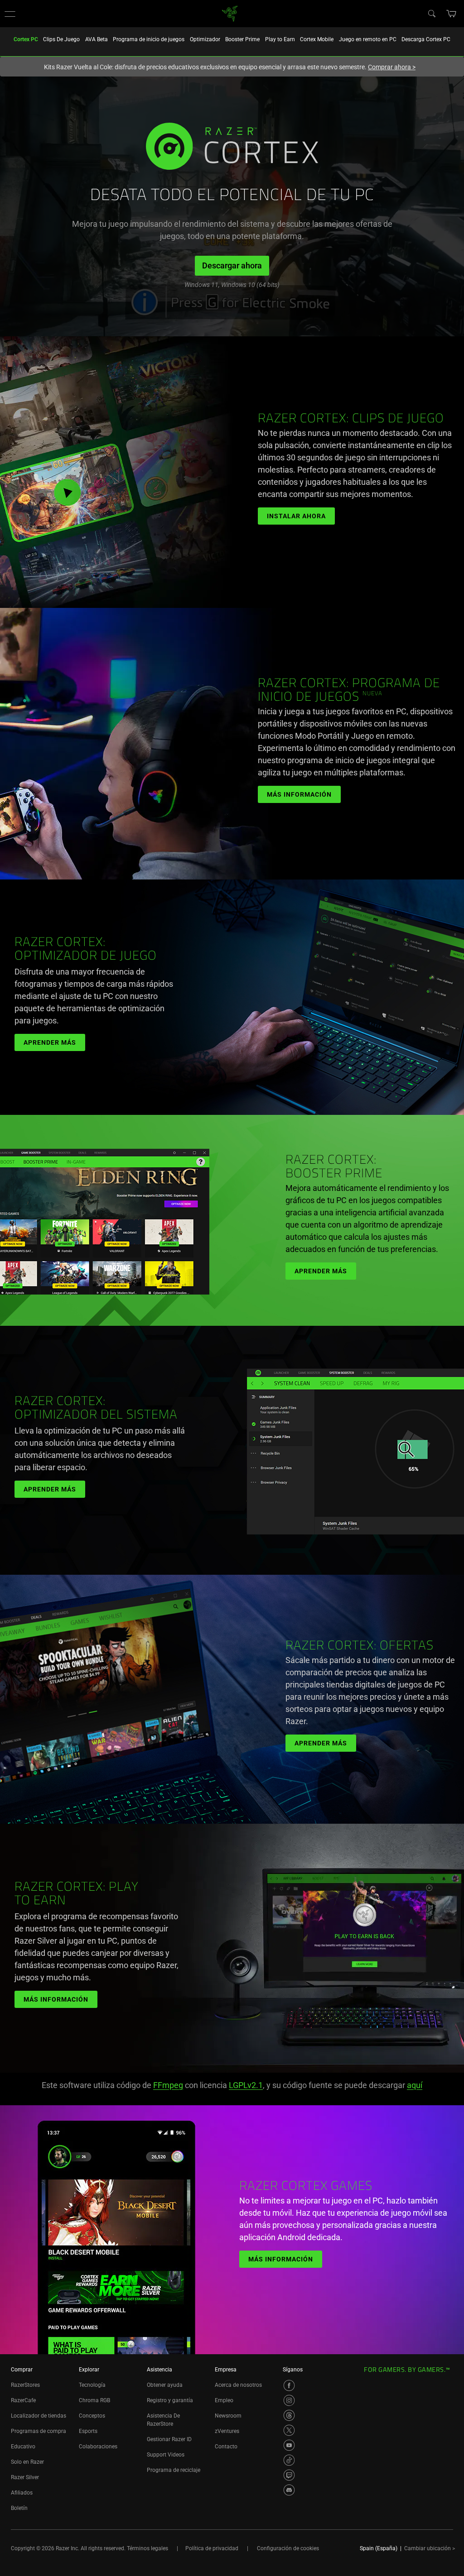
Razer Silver (25, 2477)
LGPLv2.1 (246, 2085)
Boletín (19, 2508)
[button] (10, 14)
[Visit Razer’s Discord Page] (289, 2490)
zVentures (227, 2431)
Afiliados (22, 2493)
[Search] (431, 13)
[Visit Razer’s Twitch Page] (289, 2475)
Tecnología (92, 2385)
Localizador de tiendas (39, 2416)
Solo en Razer (27, 2462)
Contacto (226, 2447)
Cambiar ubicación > (430, 2548)
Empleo (224, 2400)
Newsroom (228, 2416)
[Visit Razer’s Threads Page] (289, 2415)
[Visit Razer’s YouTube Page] (289, 2445)
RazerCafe (23, 2400)
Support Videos (166, 2455)
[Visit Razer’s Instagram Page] (289, 2400)
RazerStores (25, 2385)
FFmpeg (168, 2085)
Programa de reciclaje (174, 2470)
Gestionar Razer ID (169, 2439)
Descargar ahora (232, 265)
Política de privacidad (212, 2548)
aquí (415, 2085)
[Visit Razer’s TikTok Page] (289, 2460)
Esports (88, 2431)
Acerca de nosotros (238, 2385)
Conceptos (92, 2416)
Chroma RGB (94, 2400)
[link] (230, 13)
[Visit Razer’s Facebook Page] (289, 2385)
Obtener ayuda (165, 2385)
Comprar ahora (392, 67)
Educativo (23, 2447)
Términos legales (147, 2548)
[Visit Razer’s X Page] (289, 2430)
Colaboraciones (98, 2447)
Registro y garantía (170, 2400)
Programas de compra (39, 2431)
